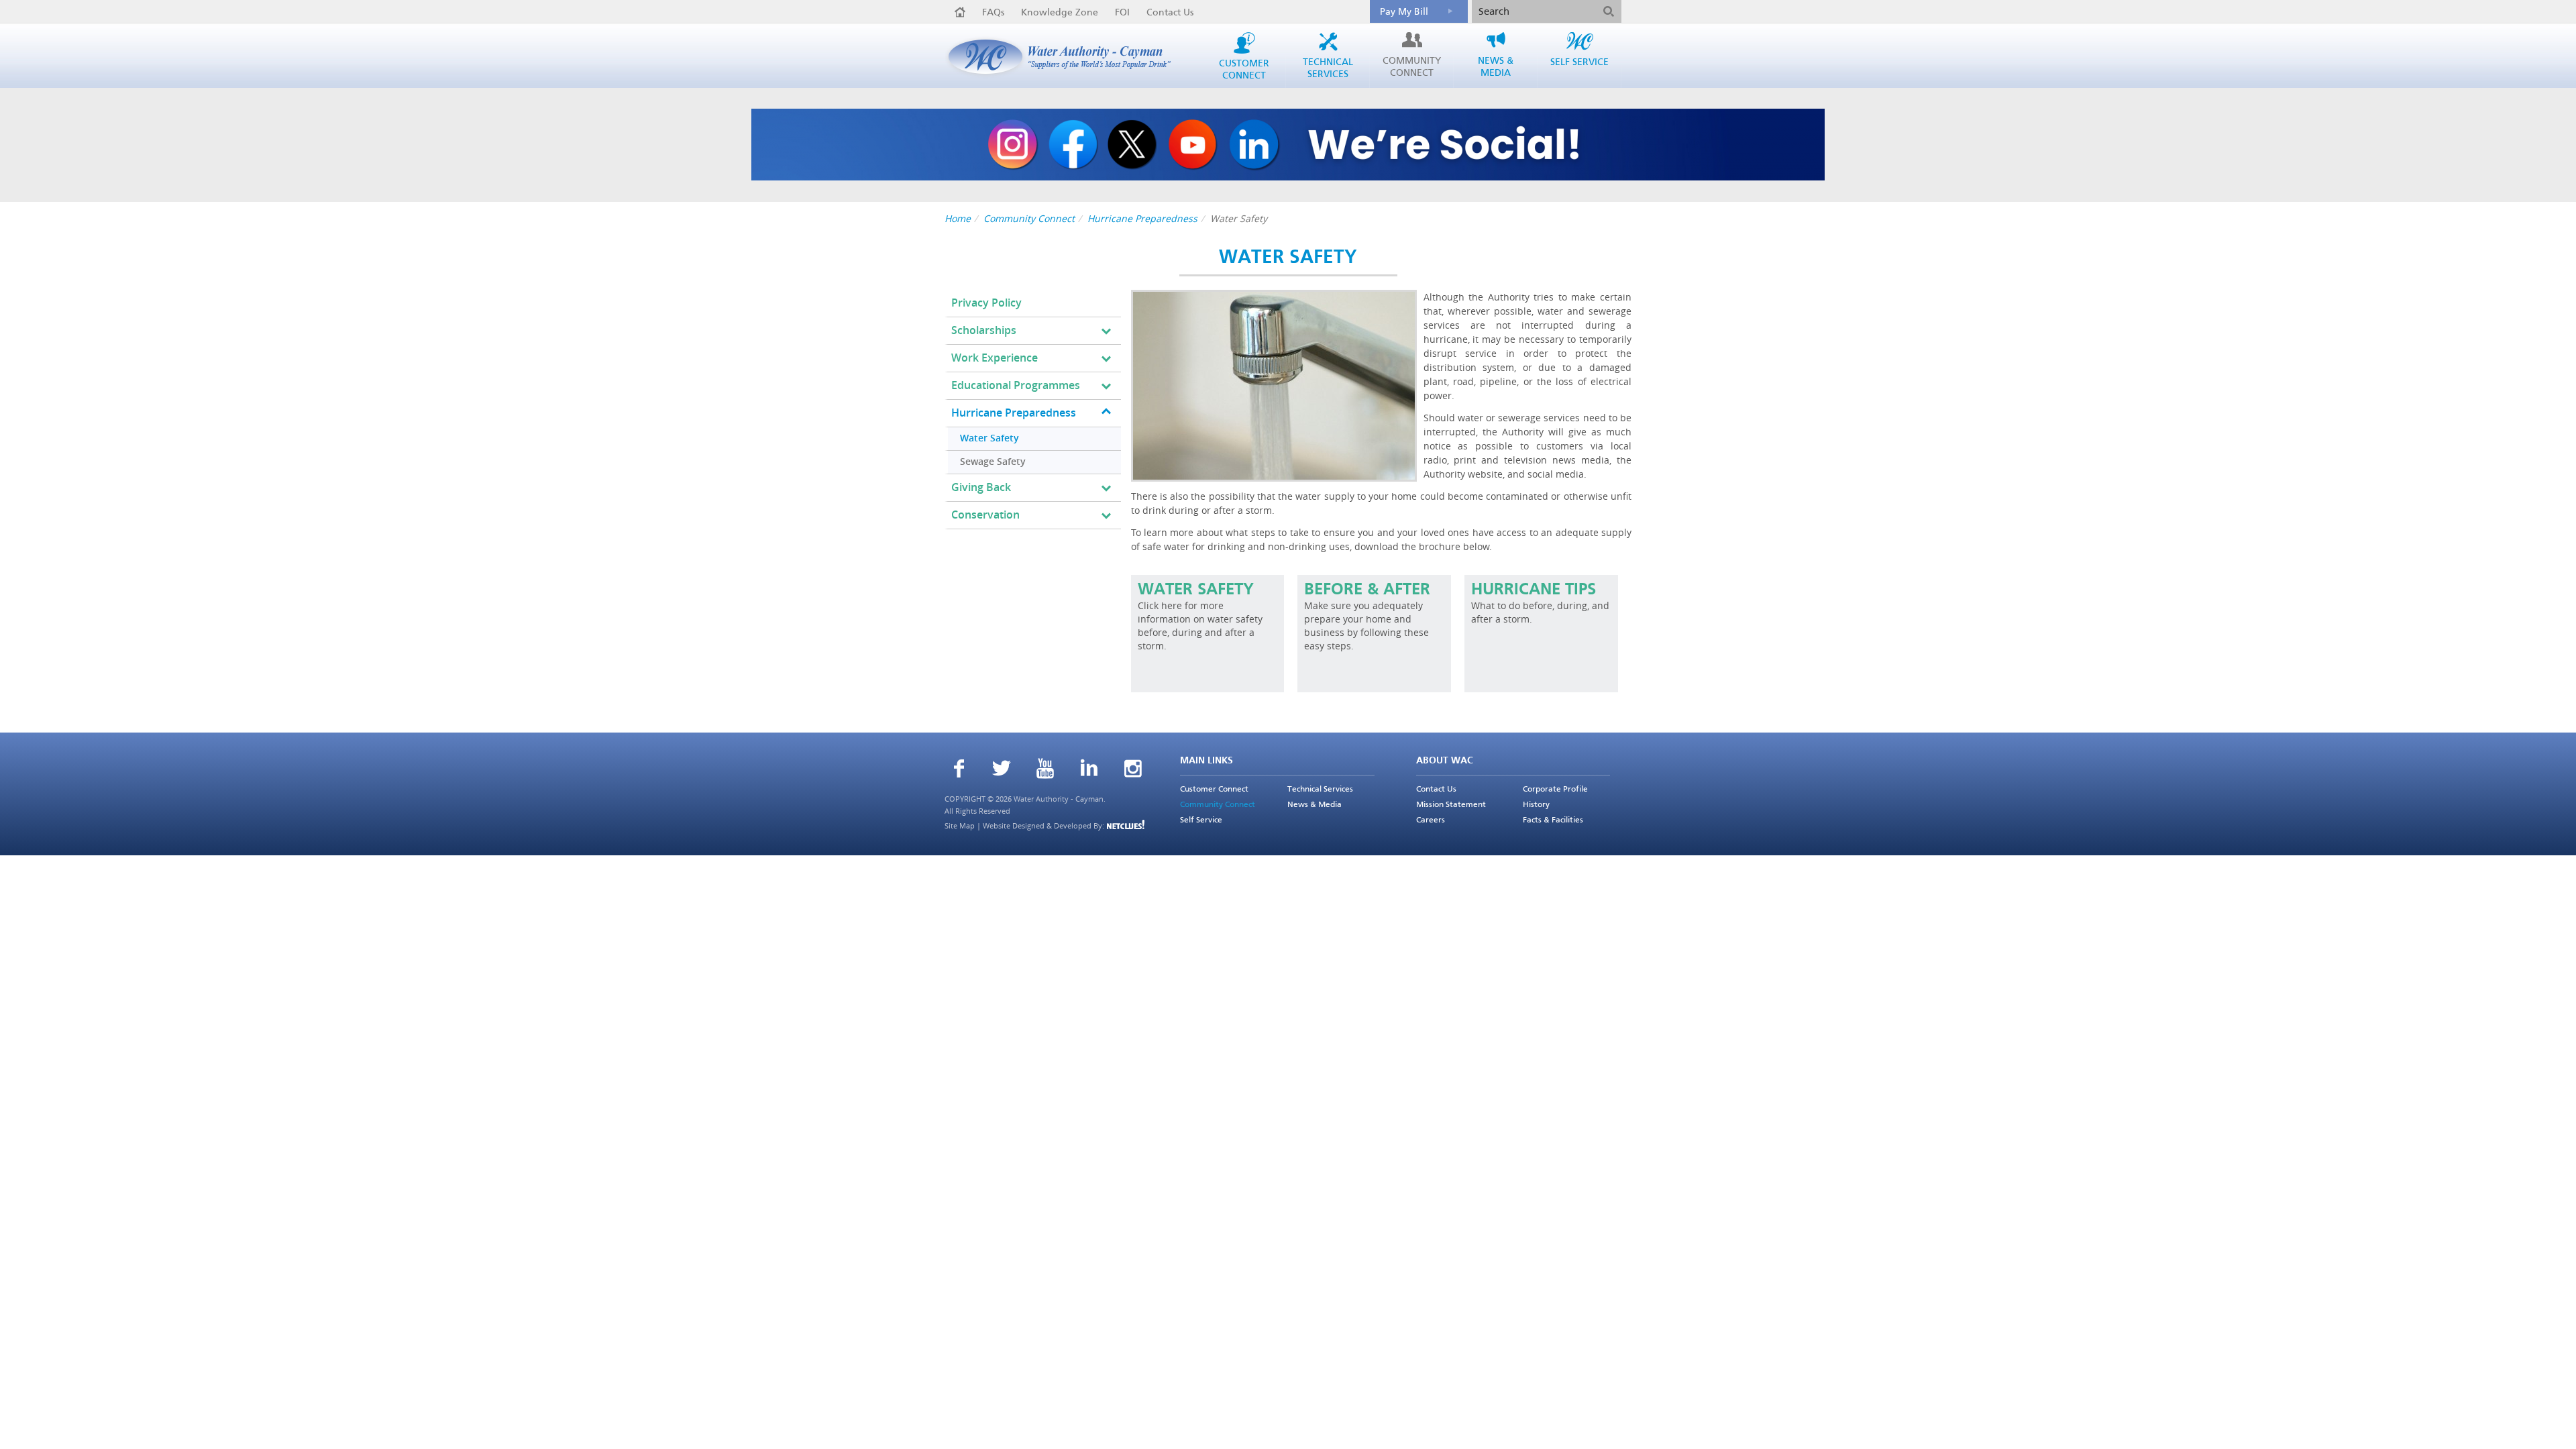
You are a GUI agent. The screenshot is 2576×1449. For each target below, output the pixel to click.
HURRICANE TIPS (1534, 590)
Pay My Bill (1404, 12)
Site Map (960, 825)
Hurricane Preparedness (1142, 218)
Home (958, 218)
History (1536, 805)
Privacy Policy (986, 303)
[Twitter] (1002, 770)
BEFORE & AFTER (1367, 590)
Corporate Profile (1555, 790)
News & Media (1314, 805)
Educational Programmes (1016, 385)
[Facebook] (959, 770)
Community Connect (1029, 218)
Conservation (985, 515)
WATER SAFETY (1196, 590)
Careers (1431, 820)
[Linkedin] (1089, 769)
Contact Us (1170, 13)
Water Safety (989, 438)
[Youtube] (1045, 770)
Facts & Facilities (1553, 820)
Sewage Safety (993, 462)
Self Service (1201, 820)
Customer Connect (1214, 790)
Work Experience (995, 358)
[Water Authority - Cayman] (1065, 57)
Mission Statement (1451, 805)
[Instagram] (1133, 770)
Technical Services (1320, 790)
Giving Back (981, 487)
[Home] (960, 12)
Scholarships (984, 330)
